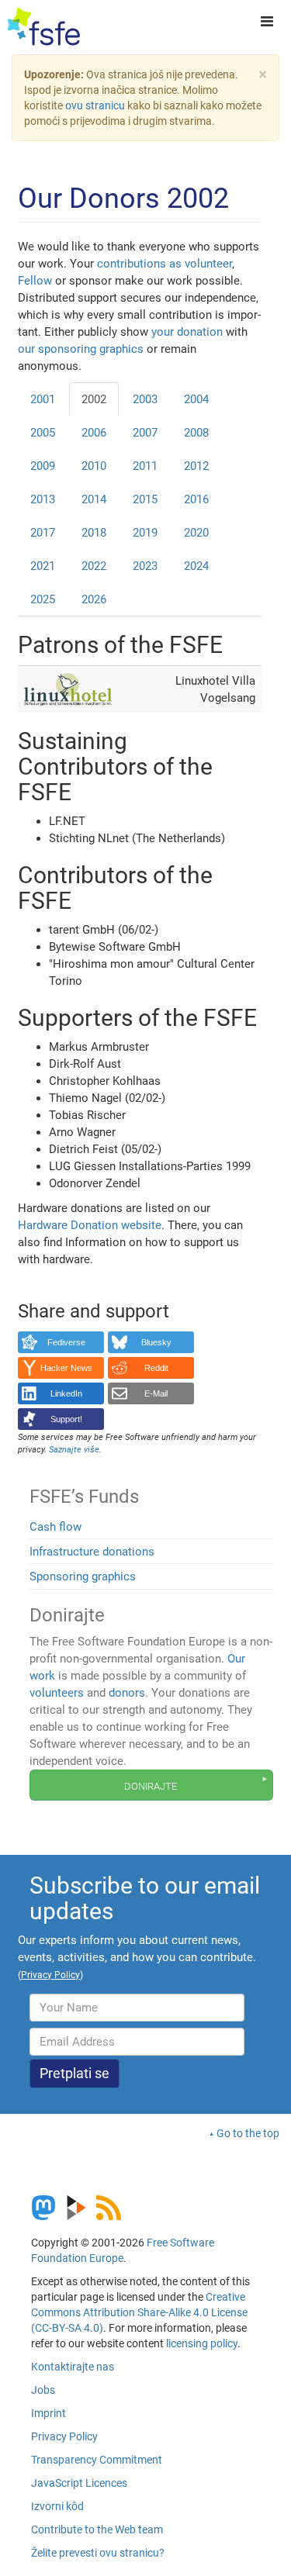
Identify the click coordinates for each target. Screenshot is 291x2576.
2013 (43, 499)
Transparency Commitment (97, 2460)
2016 (196, 499)
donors (127, 1693)
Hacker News (66, 1368)
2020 (196, 533)
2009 (43, 466)
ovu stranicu (95, 105)
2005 (43, 433)
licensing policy (202, 2343)
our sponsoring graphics (81, 349)
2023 (145, 566)
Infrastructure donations (92, 1552)
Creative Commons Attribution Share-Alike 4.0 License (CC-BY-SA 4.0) (139, 2312)
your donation (187, 332)
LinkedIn (66, 1393)
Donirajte (151, 1785)
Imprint (48, 2413)
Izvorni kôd (57, 2506)
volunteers (57, 1693)
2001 (43, 399)
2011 (145, 466)
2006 (94, 433)
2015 (145, 499)
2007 (145, 433)
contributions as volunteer (165, 264)
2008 (196, 433)
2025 (43, 599)
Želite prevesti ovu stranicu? (98, 2553)
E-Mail (156, 1393)
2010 (94, 466)
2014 (94, 499)
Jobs (43, 2390)
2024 (196, 566)
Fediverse (66, 1342)
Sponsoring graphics (83, 1576)
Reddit (156, 1368)
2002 (94, 399)
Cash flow (55, 1527)
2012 (196, 466)
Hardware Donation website (90, 1225)
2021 (43, 566)
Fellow (35, 281)
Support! (66, 1419)
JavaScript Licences (79, 2483)
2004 (196, 399)
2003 (145, 399)
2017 (43, 533)
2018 (94, 533)
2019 (145, 533)
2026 (94, 599)
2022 (94, 566)
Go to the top (248, 2133)
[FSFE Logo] (44, 27)
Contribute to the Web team (97, 2529)
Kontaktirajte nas (73, 2367)
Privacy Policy (64, 2436)
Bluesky (156, 1342)
